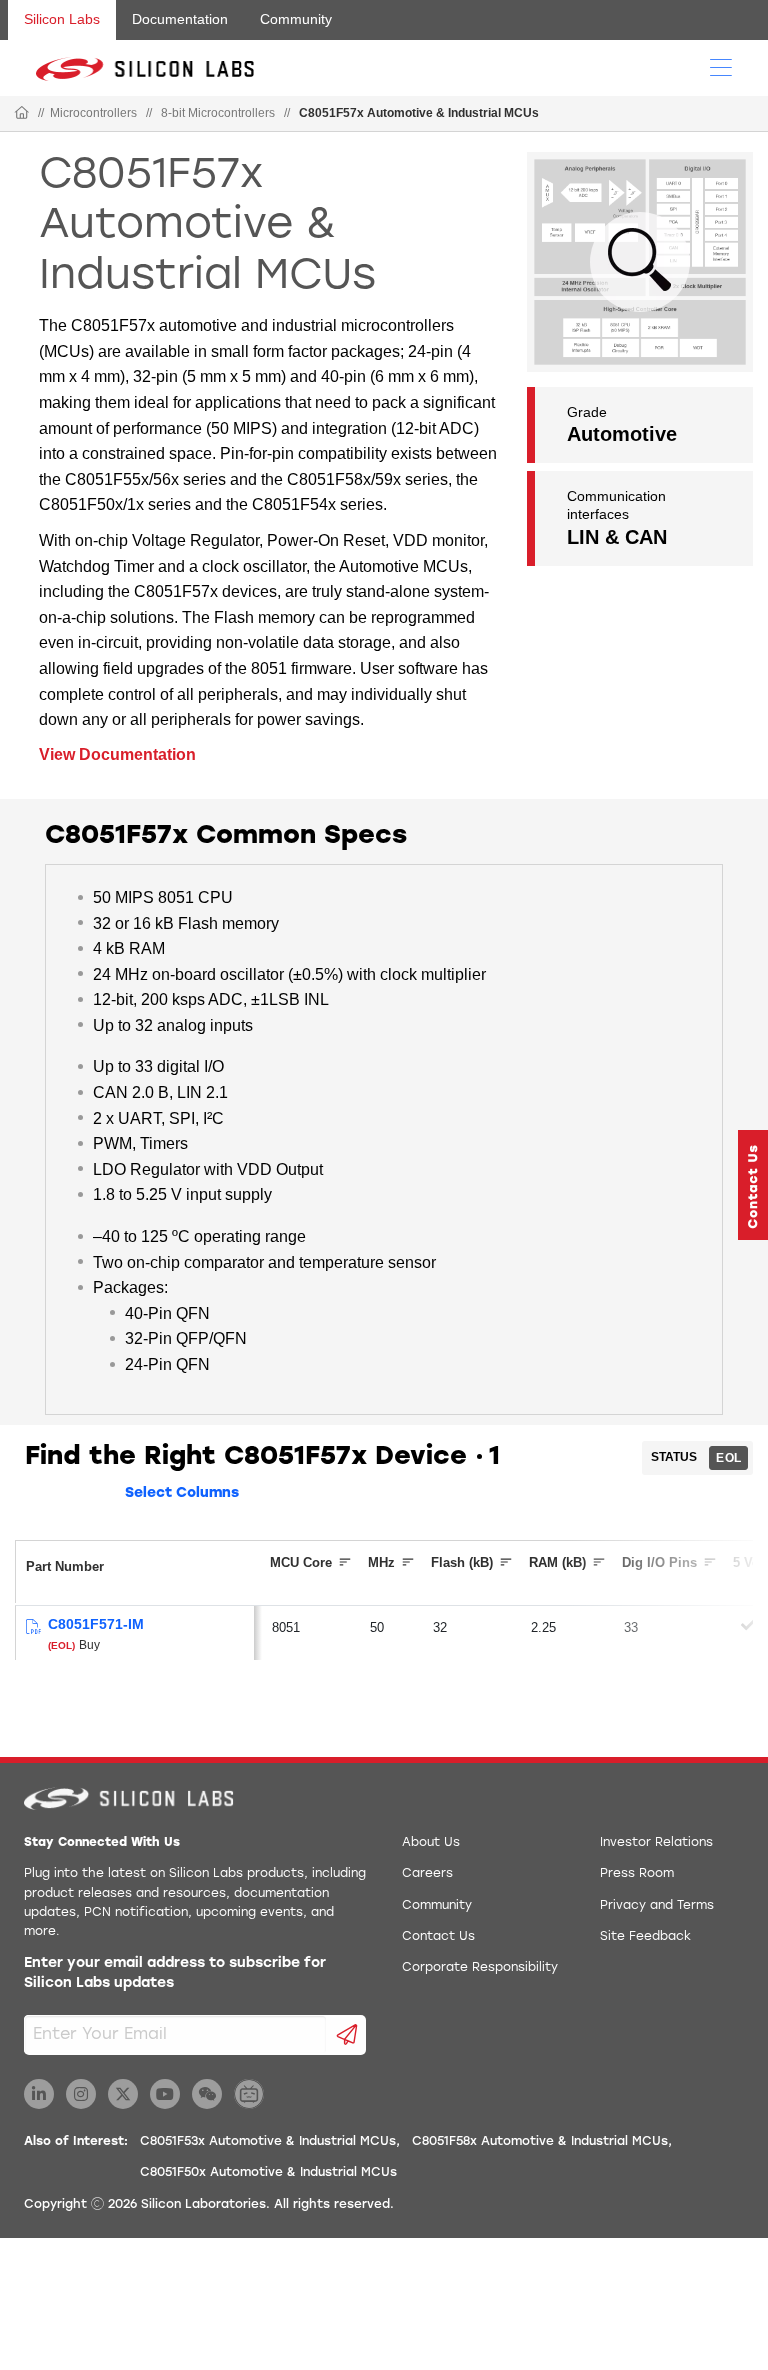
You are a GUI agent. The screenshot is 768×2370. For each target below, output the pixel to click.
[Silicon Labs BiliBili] (249, 2094)
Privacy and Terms (657, 1906)
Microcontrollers (93, 113)
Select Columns (182, 1493)
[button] (753, 1185)
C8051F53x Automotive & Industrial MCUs (268, 2142)
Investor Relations (656, 1843)
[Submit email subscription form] (346, 2035)
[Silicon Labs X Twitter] (123, 2094)
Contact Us (438, 1937)
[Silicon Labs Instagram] (81, 2094)
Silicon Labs (62, 19)
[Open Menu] (721, 66)
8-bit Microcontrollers (218, 113)
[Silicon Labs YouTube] (165, 2094)
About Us (431, 1843)
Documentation (180, 19)
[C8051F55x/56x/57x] (32, 1627)
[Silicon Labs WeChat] (207, 2094)
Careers (427, 1874)
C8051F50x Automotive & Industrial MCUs (268, 2173)
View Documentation (117, 754)
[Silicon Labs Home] (22, 114)
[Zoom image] (640, 262)
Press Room (637, 1874)
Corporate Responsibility (480, 1968)
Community (296, 19)
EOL (728, 1458)
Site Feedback (645, 1937)
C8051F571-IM (96, 1624)
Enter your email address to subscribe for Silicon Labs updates (175, 1973)
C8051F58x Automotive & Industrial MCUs (540, 2142)
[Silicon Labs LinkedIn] (39, 2094)
